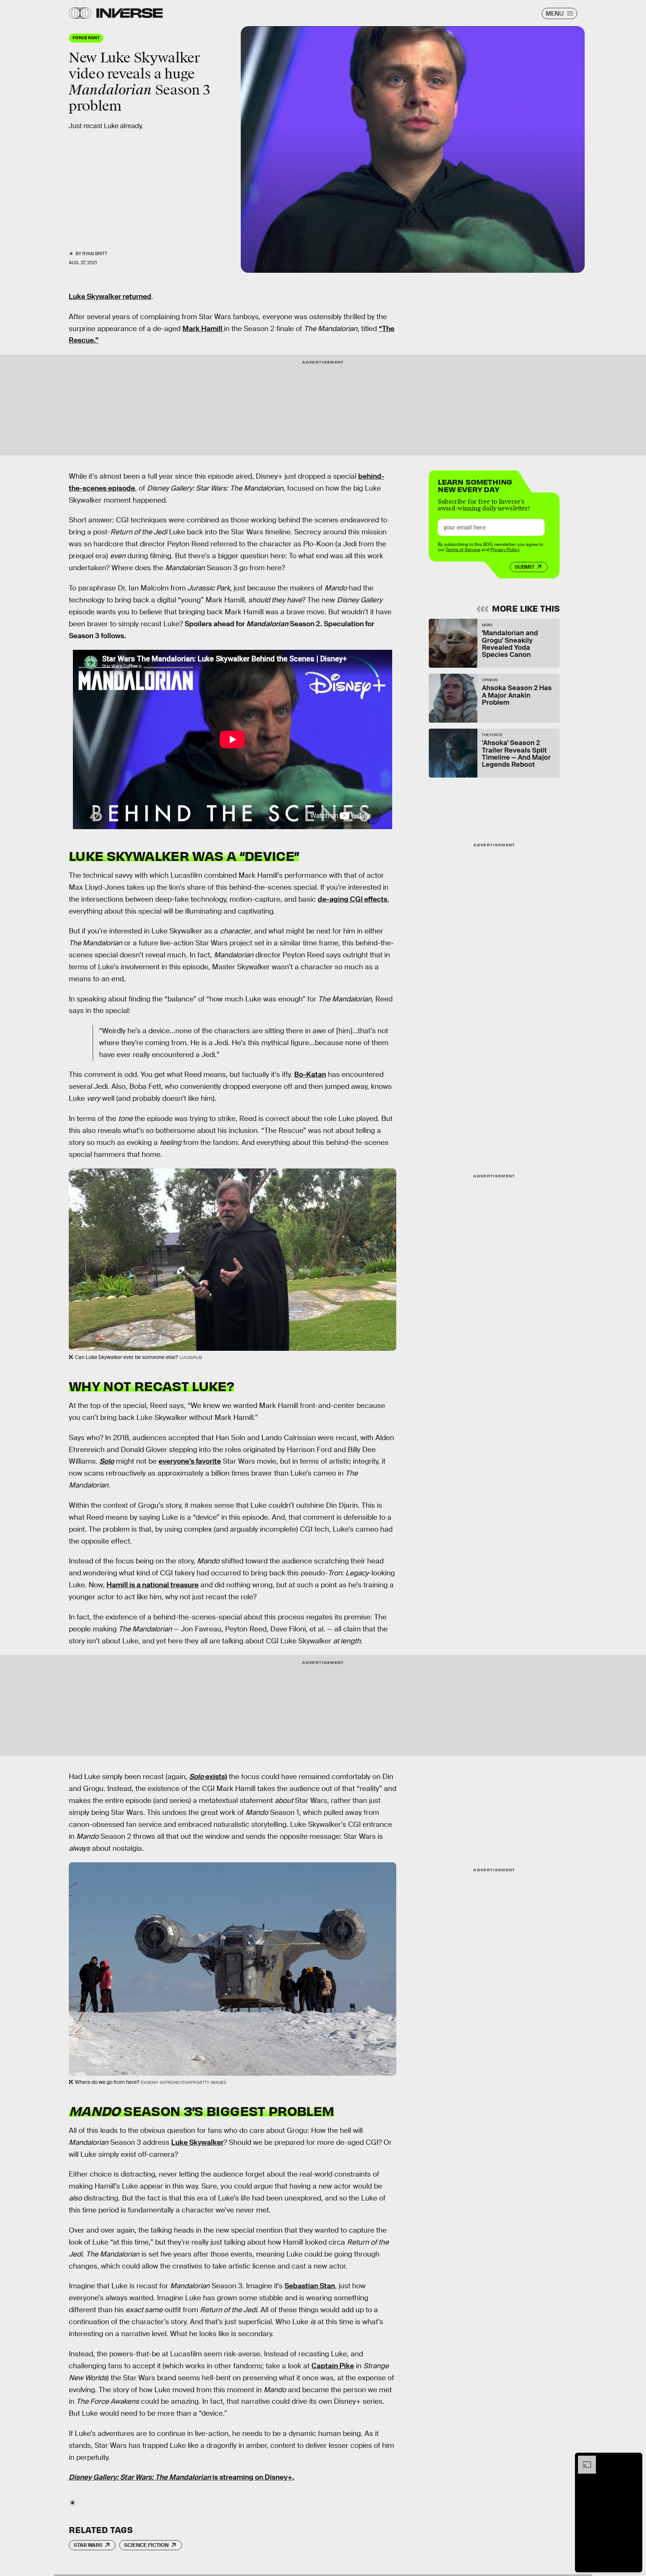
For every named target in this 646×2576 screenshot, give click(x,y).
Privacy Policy (505, 550)
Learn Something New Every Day (475, 485)
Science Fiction (146, 2545)
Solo (196, 1777)
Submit (525, 567)
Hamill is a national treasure (153, 1585)
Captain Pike (333, 2366)
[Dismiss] (634, 2459)
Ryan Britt (95, 254)
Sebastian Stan (310, 2286)
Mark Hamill (203, 329)
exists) (215, 1777)
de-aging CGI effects (353, 899)
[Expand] (583, 2459)
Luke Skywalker (197, 2142)
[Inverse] (130, 13)
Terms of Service (463, 550)
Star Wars (88, 2545)
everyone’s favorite (190, 1461)
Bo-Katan (310, 1074)
